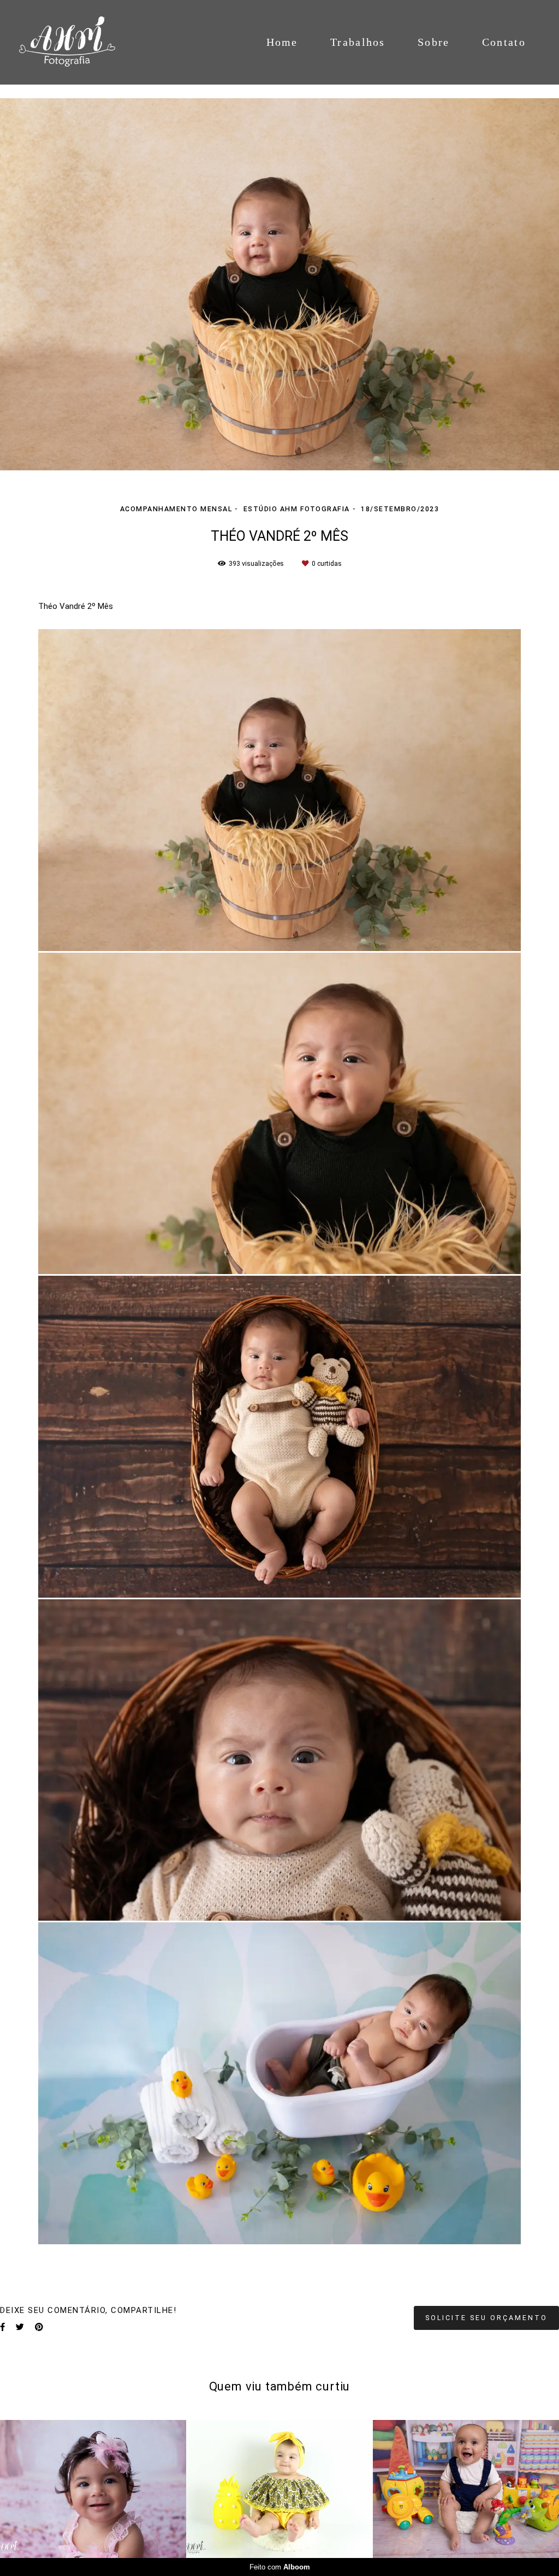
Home (282, 42)
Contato (504, 42)
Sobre (434, 42)
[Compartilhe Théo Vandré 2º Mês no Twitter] (20, 2327)
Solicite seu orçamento (486, 2318)
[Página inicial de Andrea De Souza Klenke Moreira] (79, 42)
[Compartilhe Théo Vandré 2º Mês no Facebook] (2, 2327)
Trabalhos (358, 42)
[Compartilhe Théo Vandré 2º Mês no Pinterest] (39, 2327)
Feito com (280, 2567)
